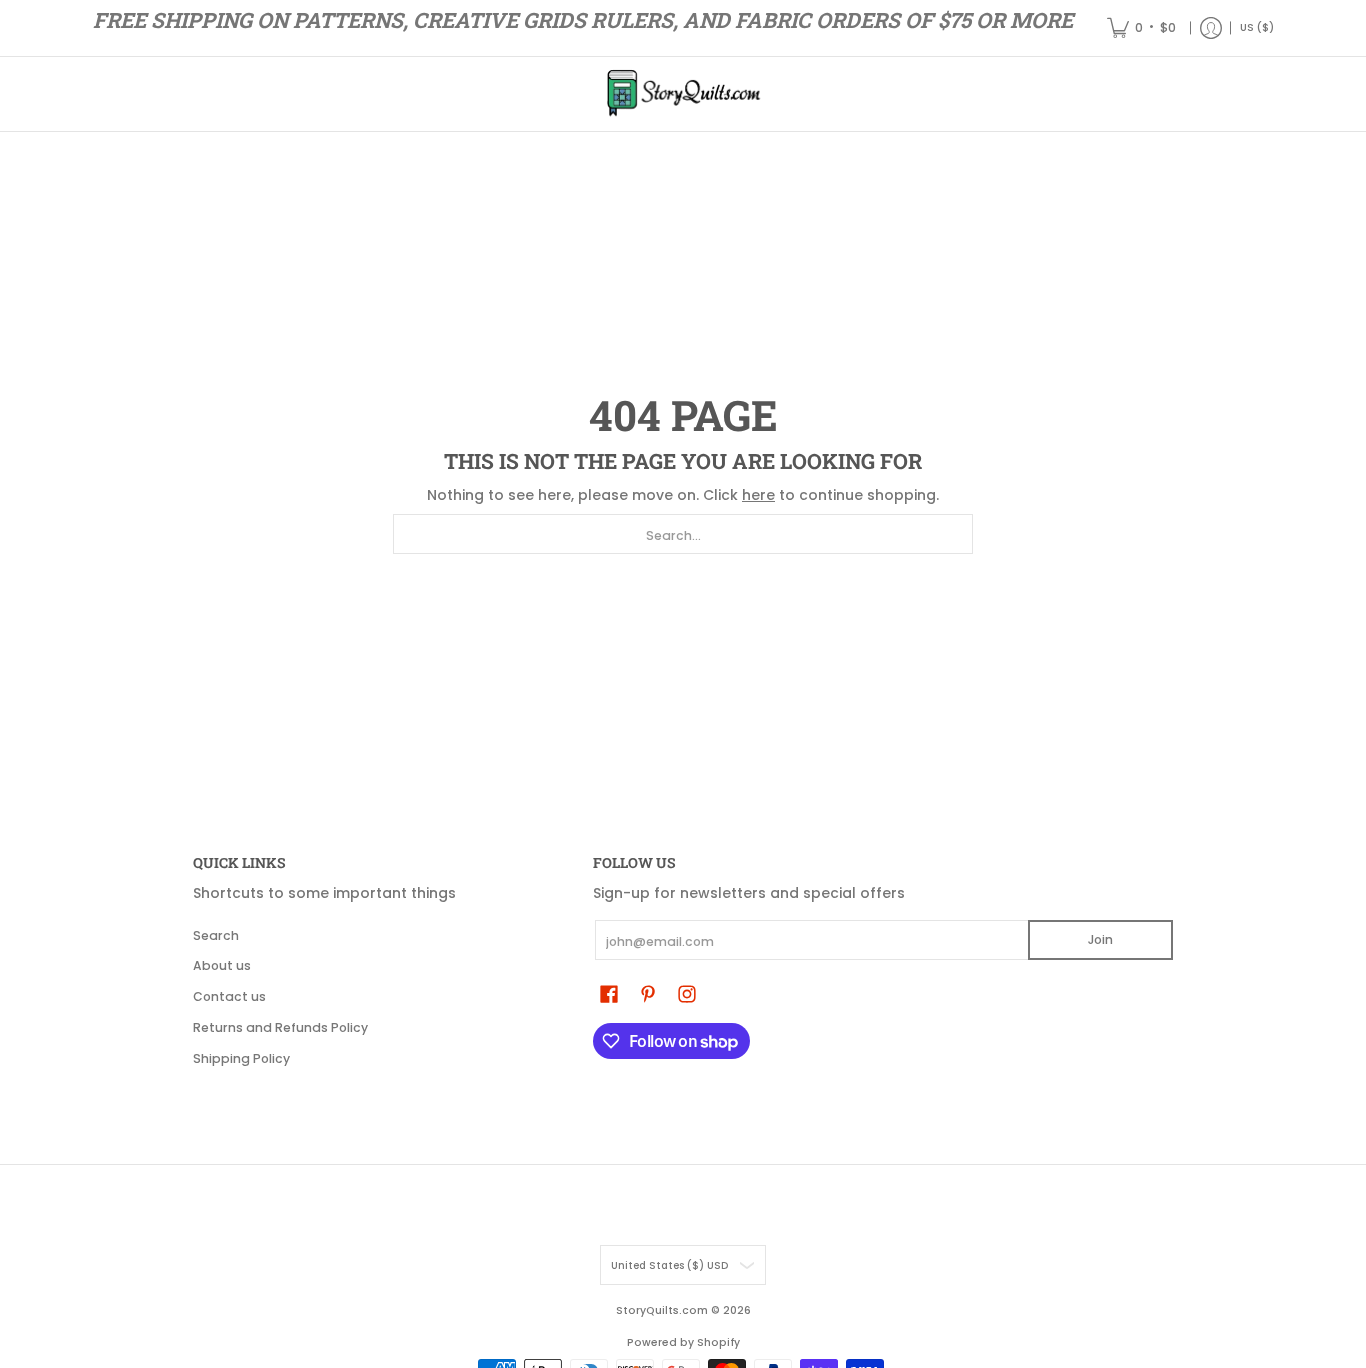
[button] (609, 993)
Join (1100, 939)
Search (216, 935)
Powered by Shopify (683, 1342)
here (758, 495)
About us (222, 965)
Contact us (229, 996)
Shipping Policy (241, 1058)
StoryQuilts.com (662, 1310)
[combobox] (683, 534)
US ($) (1257, 27)
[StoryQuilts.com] (683, 94)
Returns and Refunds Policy (280, 1027)
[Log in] (1211, 28)
